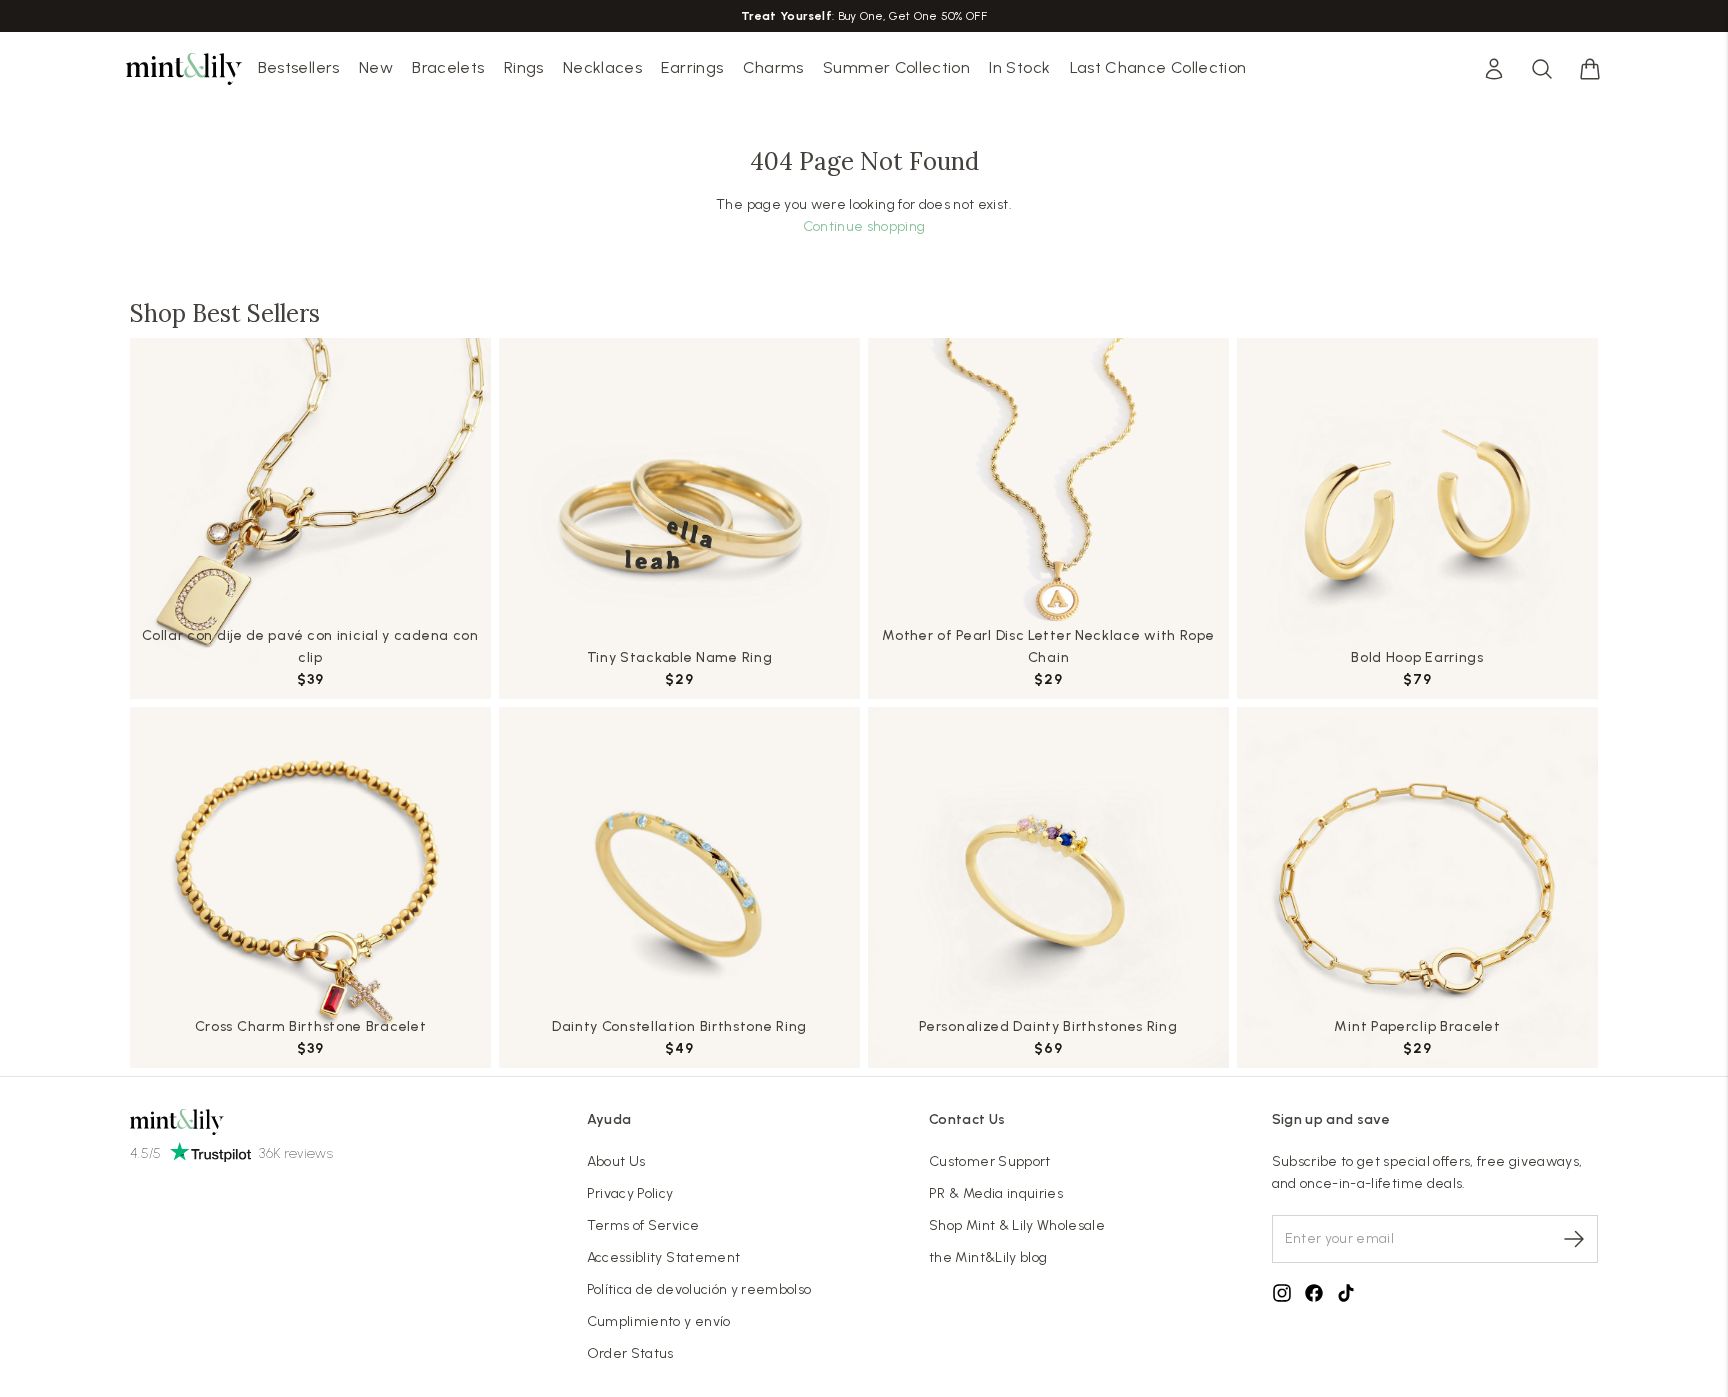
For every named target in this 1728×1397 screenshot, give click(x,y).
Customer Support (990, 1161)
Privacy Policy (630, 1193)
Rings (524, 67)
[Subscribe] (1574, 1239)
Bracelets (448, 67)
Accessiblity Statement (664, 1257)
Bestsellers (299, 67)
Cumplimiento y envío (659, 1321)
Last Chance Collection (1158, 67)
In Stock (1019, 67)
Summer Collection (896, 67)
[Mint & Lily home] (184, 69)
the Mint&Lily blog (988, 1257)
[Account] (1494, 69)
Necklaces (602, 67)
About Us (616, 1161)
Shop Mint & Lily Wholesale (1017, 1225)
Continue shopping (864, 226)
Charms (773, 67)
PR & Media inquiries (996, 1193)
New (376, 67)
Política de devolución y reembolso (699, 1289)
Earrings (692, 67)
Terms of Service (643, 1225)
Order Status (630, 1353)
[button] (1590, 69)
